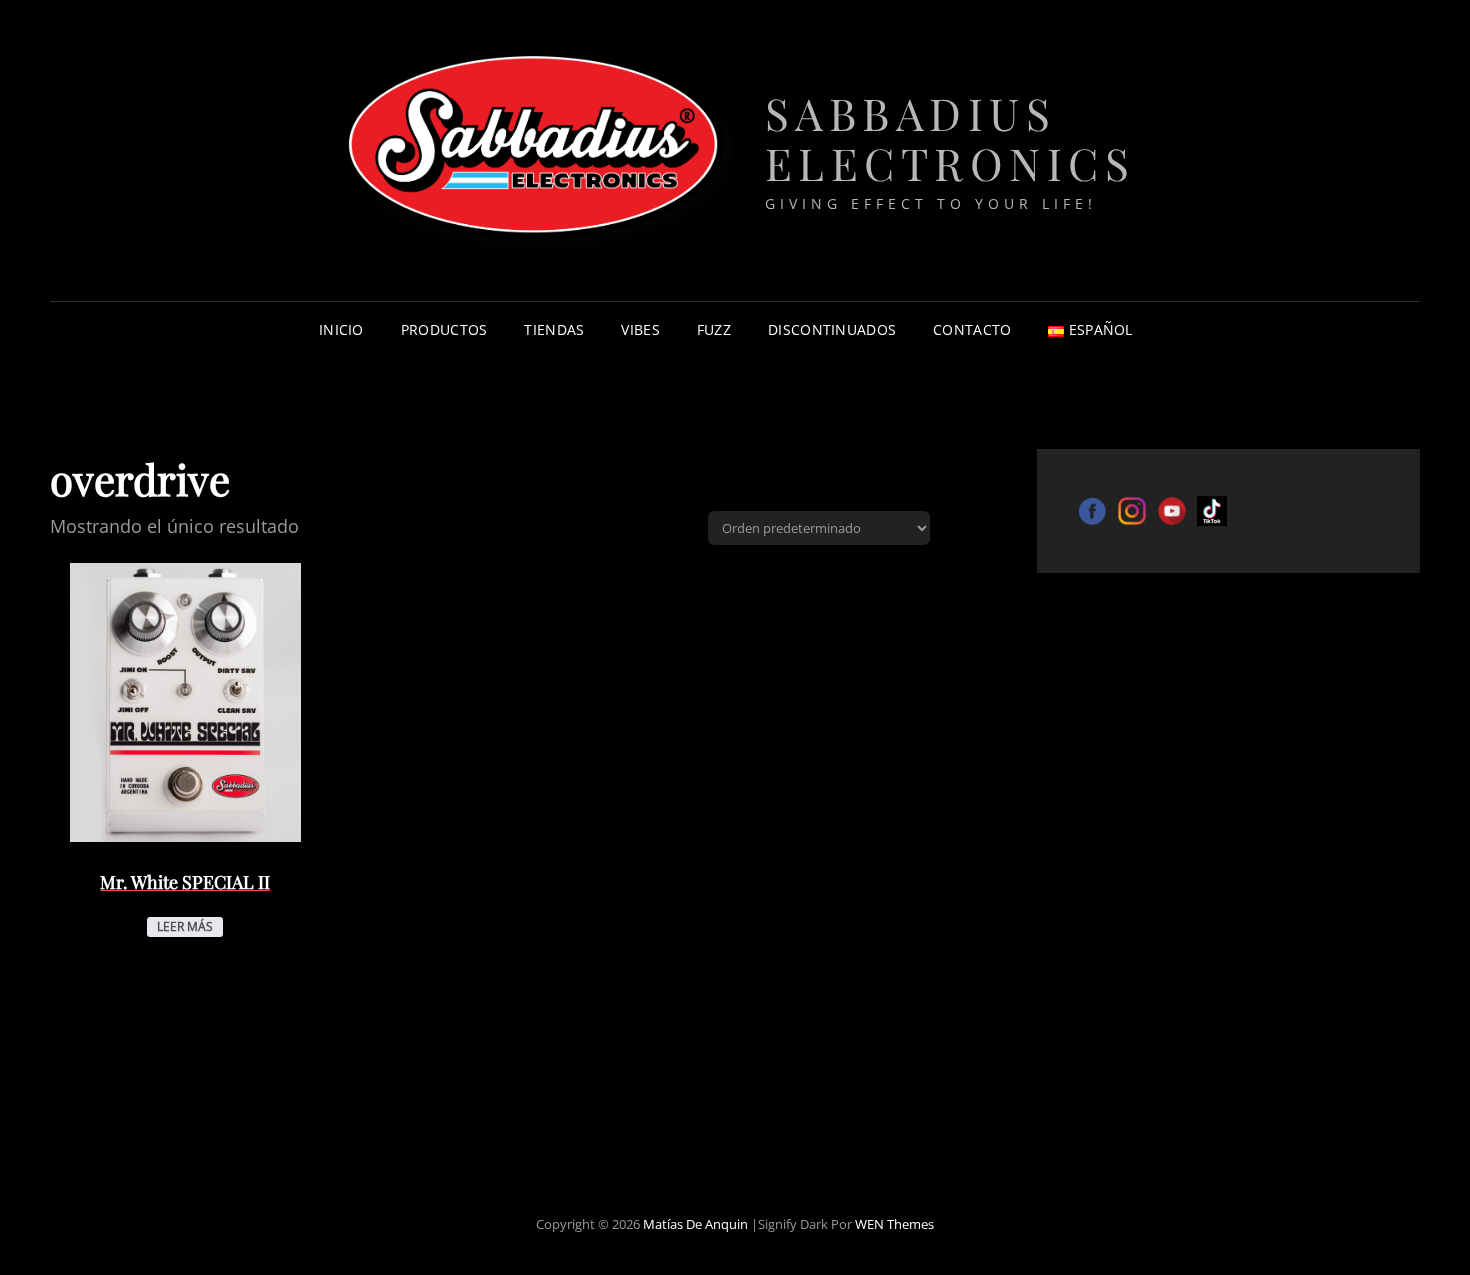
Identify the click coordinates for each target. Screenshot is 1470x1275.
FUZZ (714, 329)
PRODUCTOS (444, 329)
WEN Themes (894, 1224)
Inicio (341, 329)
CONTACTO (972, 329)
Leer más (185, 926)
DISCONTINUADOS (832, 329)
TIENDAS (554, 329)
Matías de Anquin (695, 1224)
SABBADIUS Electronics (950, 138)
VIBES (640, 329)
